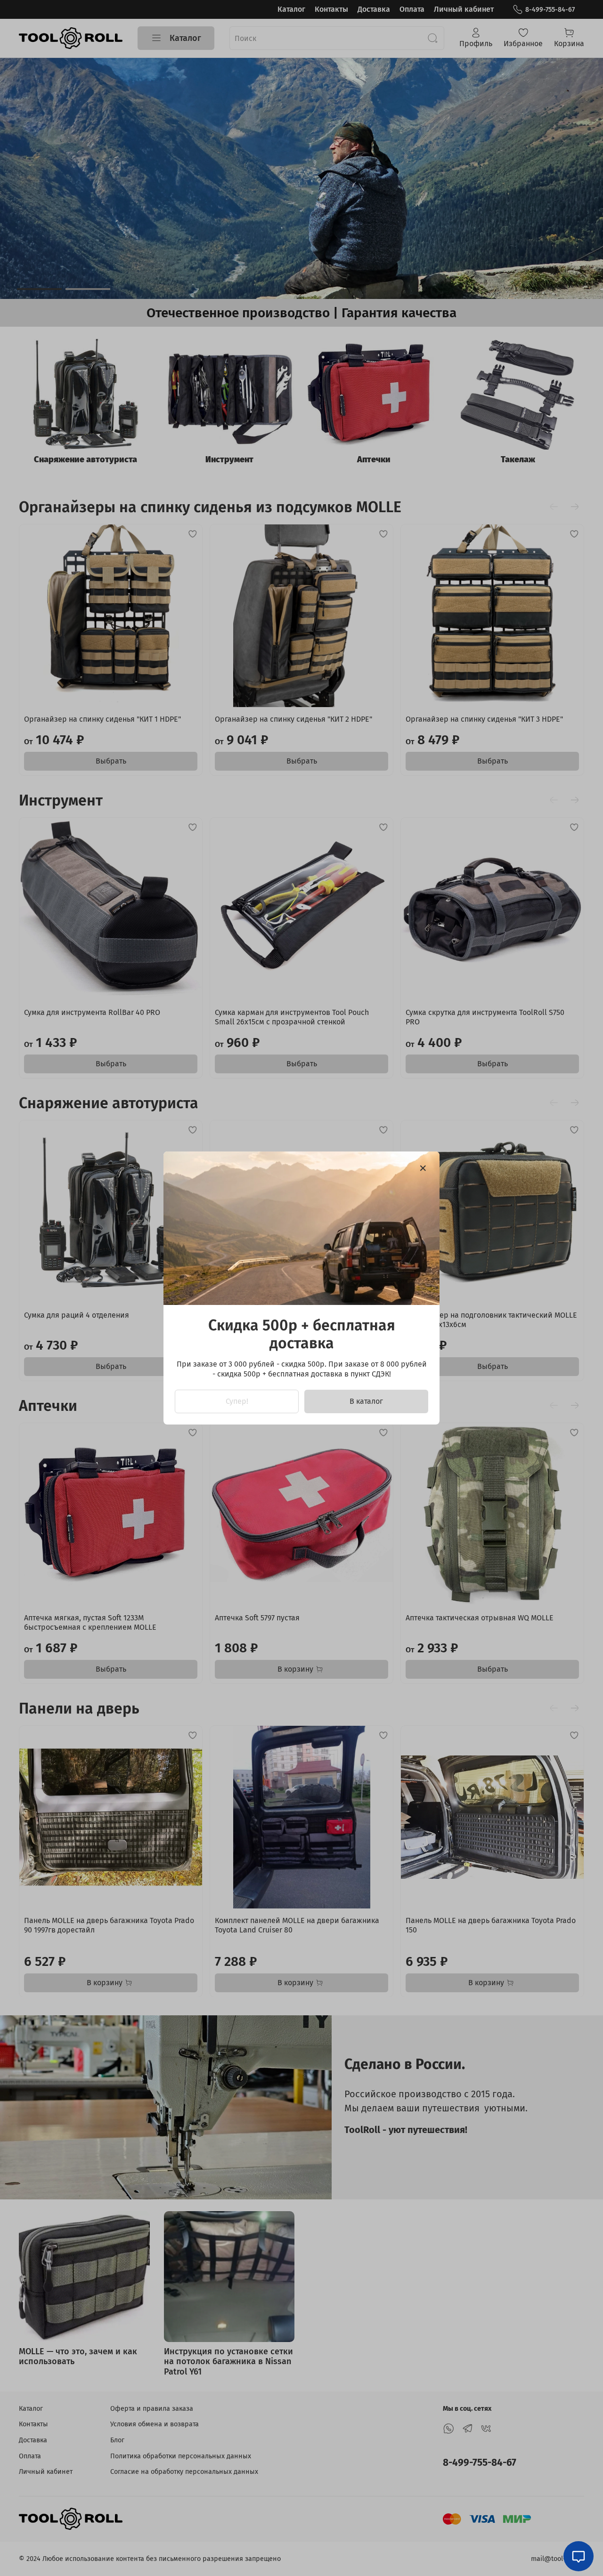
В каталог (366, 1401)
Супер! (237, 1401)
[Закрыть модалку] (423, 1168)
